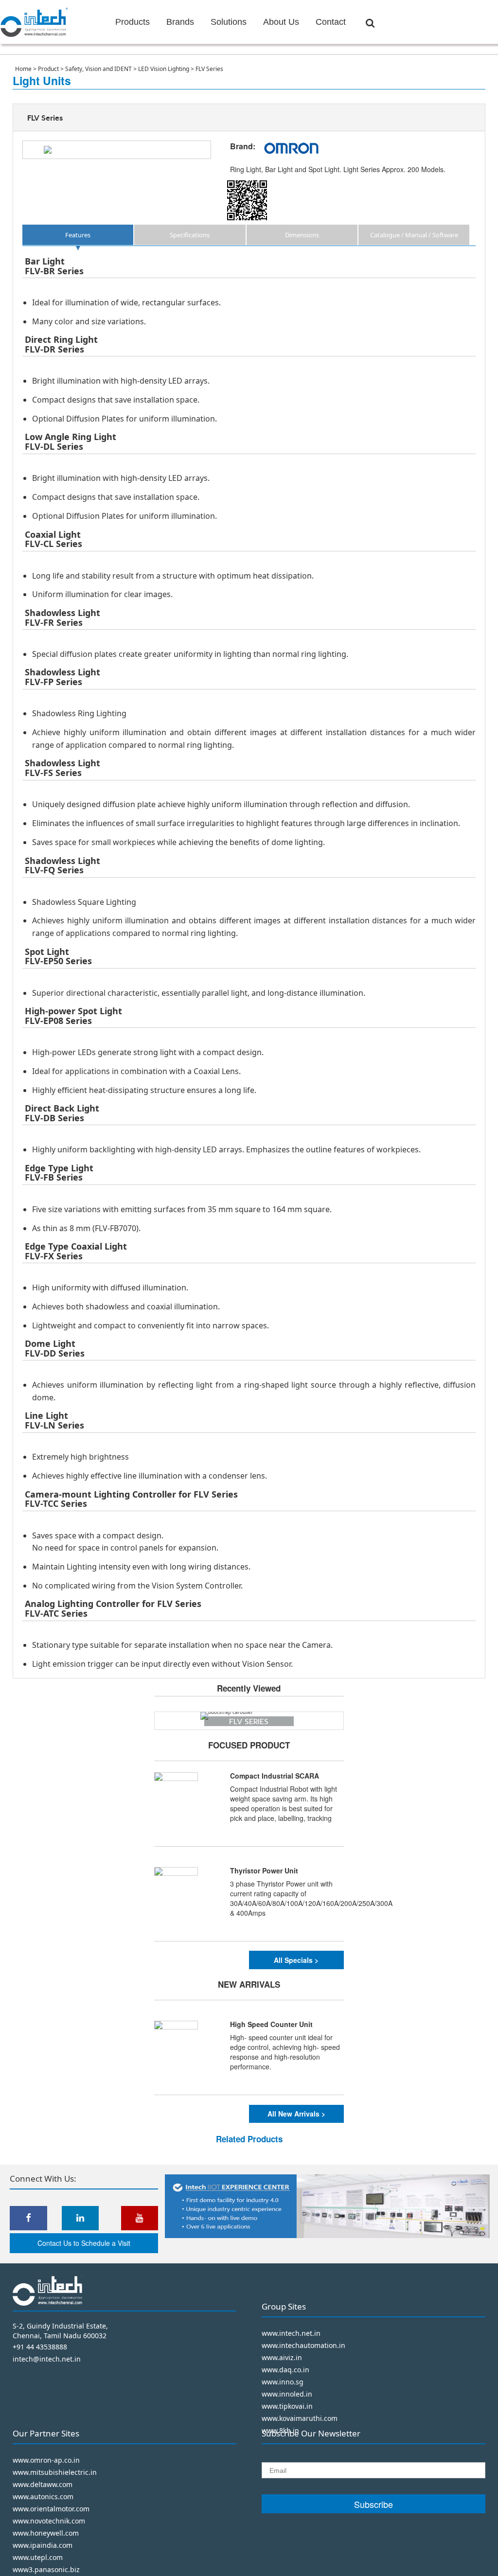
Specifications (190, 235)
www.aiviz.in (282, 2357)
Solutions (229, 22)
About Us (281, 22)
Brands (180, 22)
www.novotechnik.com (49, 2521)
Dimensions (302, 235)
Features (78, 235)
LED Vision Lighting (164, 69)
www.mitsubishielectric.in (55, 2472)
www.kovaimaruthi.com (300, 2418)
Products (133, 22)
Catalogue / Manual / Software (414, 235)
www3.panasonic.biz (46, 2569)
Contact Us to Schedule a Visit (84, 2243)
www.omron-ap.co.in (46, 2460)
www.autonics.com (43, 2497)
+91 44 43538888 (40, 2347)
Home (24, 69)
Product (49, 69)
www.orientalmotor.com (51, 2509)
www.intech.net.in (291, 2333)
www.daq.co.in (285, 2370)
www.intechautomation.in (303, 2345)
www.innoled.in (287, 2394)
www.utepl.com (38, 2557)
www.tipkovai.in (287, 2406)
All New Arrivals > (296, 2114)
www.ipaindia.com (43, 2545)
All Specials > (296, 1960)
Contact (331, 22)
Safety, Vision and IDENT (99, 69)
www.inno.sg (283, 2382)
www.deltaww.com (43, 2484)
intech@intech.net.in (47, 2359)
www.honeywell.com (46, 2533)
